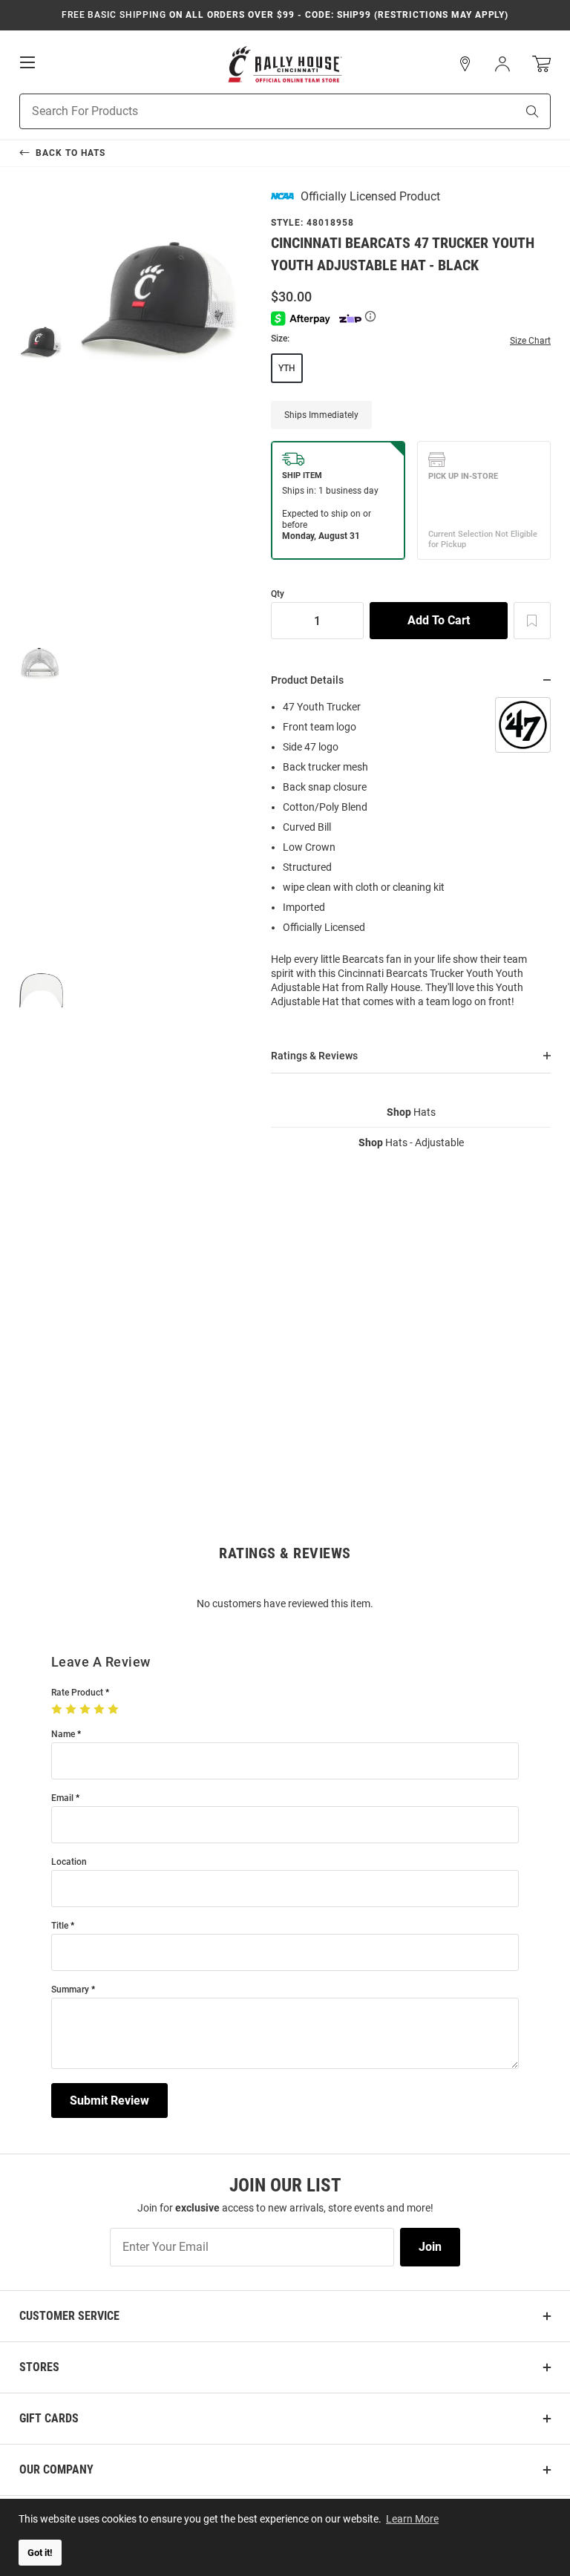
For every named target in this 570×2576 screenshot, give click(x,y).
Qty (278, 594)
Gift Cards (49, 2418)
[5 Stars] (115, 1710)
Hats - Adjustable (411, 1142)
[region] (411, 859)
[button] (465, 64)
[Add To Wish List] (532, 621)
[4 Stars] (101, 1710)
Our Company (56, 2469)
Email (62, 1798)
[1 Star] (58, 1710)
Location (69, 1862)
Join (430, 2247)
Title (60, 1926)
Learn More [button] (412, 2519)
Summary (70, 1990)
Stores (39, 2367)
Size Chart (530, 341)
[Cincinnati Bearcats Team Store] (285, 64)
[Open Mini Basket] (541, 64)
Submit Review (109, 2101)
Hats (411, 1112)
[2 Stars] (72, 1710)
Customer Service (69, 2316)
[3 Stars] (86, 1710)
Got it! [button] (40, 2553)
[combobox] (249, 111)
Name (63, 1735)
